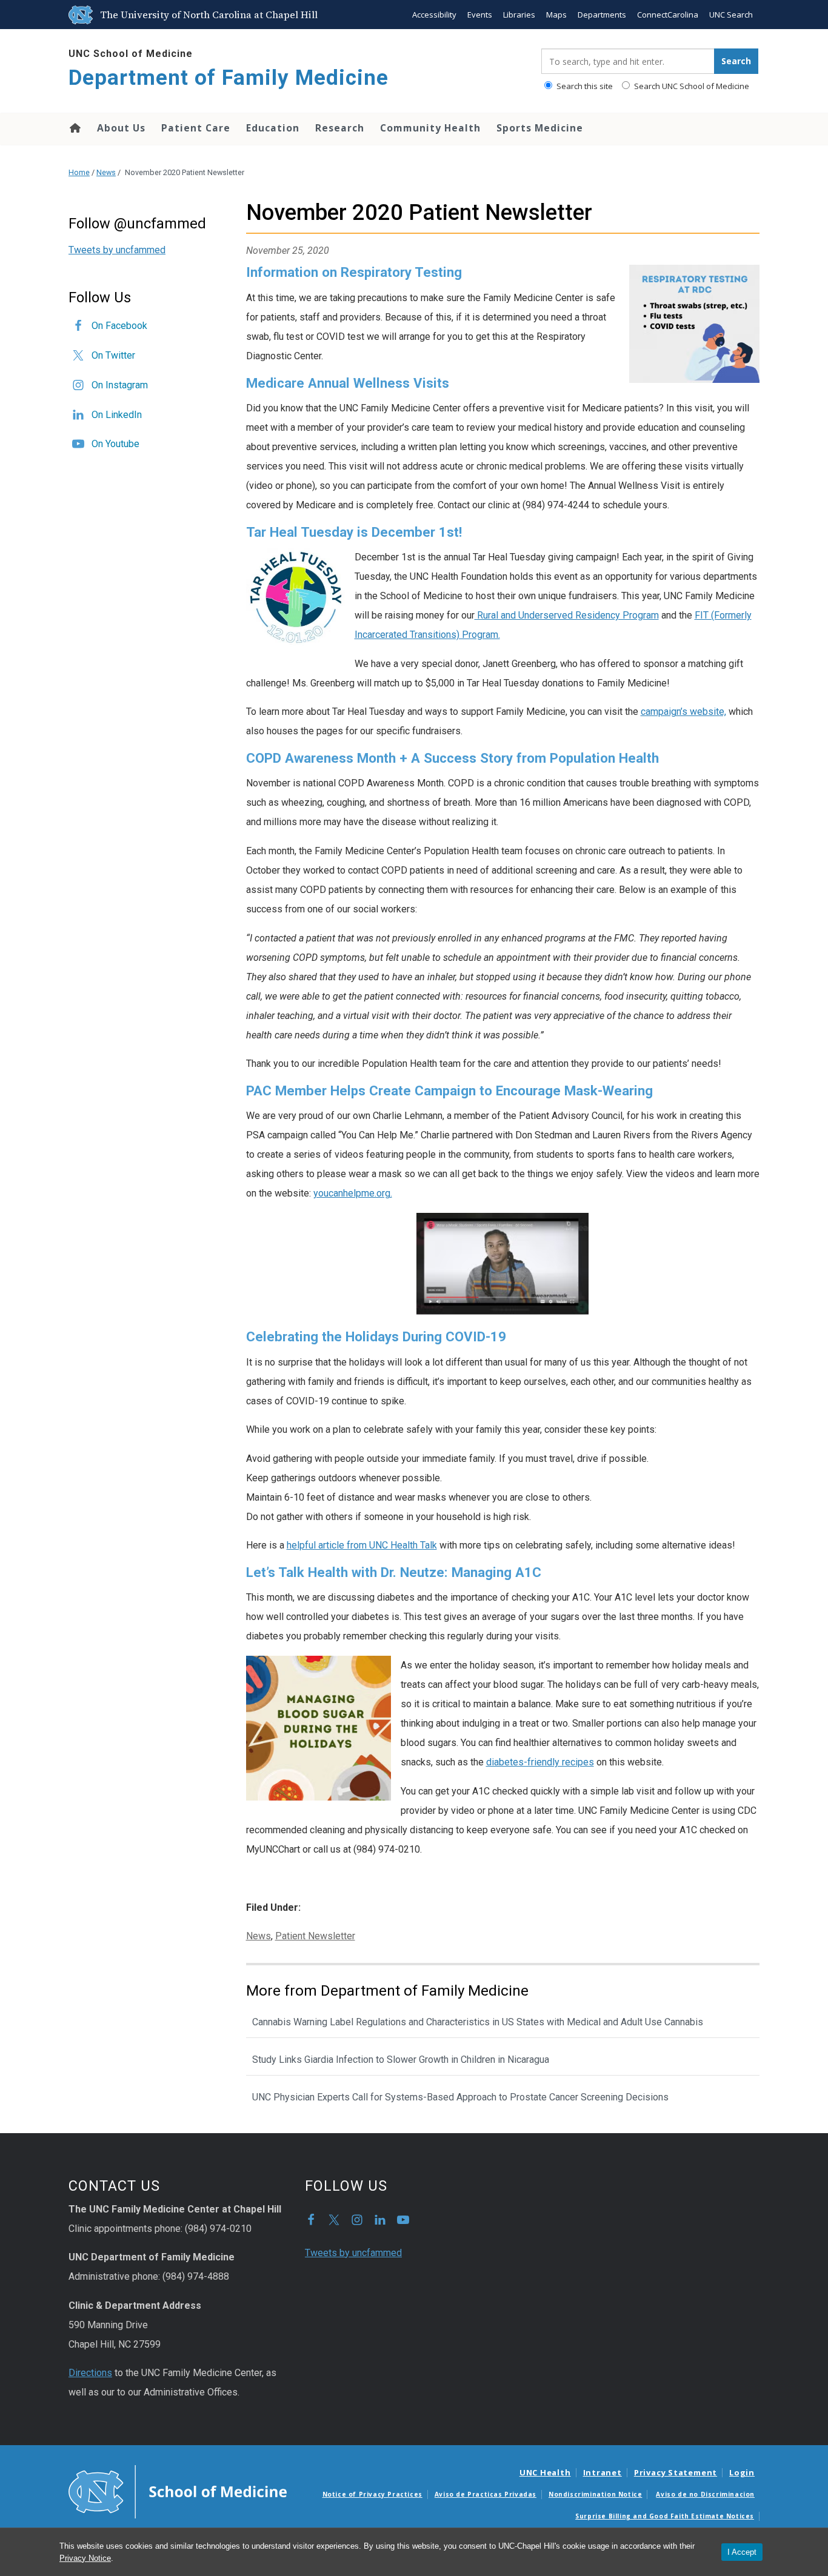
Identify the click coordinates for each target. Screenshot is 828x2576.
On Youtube (115, 444)
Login (742, 2472)
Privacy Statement (676, 2472)
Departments (602, 15)
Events (480, 15)
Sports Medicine (540, 128)
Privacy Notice (85, 2558)
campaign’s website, (683, 712)
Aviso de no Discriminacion (705, 2494)
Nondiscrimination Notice (595, 2494)
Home (74, 128)
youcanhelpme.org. (353, 1193)
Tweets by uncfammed (117, 250)
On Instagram (120, 385)
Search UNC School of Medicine (691, 86)
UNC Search (731, 15)
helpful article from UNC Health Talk (362, 1545)
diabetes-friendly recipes (540, 1762)
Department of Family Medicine (229, 78)
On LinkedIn (117, 415)
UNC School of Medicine (131, 54)
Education (273, 128)
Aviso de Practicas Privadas (486, 2494)
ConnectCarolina (668, 15)
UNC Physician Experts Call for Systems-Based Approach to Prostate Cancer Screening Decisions (460, 2097)
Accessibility (434, 15)
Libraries (519, 15)
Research (340, 128)
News (106, 172)
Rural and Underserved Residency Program (567, 615)
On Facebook (119, 326)
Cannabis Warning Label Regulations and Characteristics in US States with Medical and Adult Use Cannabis (478, 2022)
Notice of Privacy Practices (372, 2494)
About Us (121, 128)
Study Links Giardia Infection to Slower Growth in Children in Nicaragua (401, 2060)
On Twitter (113, 355)
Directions (90, 2373)
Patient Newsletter (315, 1936)
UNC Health (545, 2472)
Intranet (603, 2472)
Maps (556, 15)
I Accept (742, 2552)
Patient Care (196, 128)
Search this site (584, 86)
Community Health (430, 128)
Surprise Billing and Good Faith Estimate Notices (665, 2516)
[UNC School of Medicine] (178, 2491)
